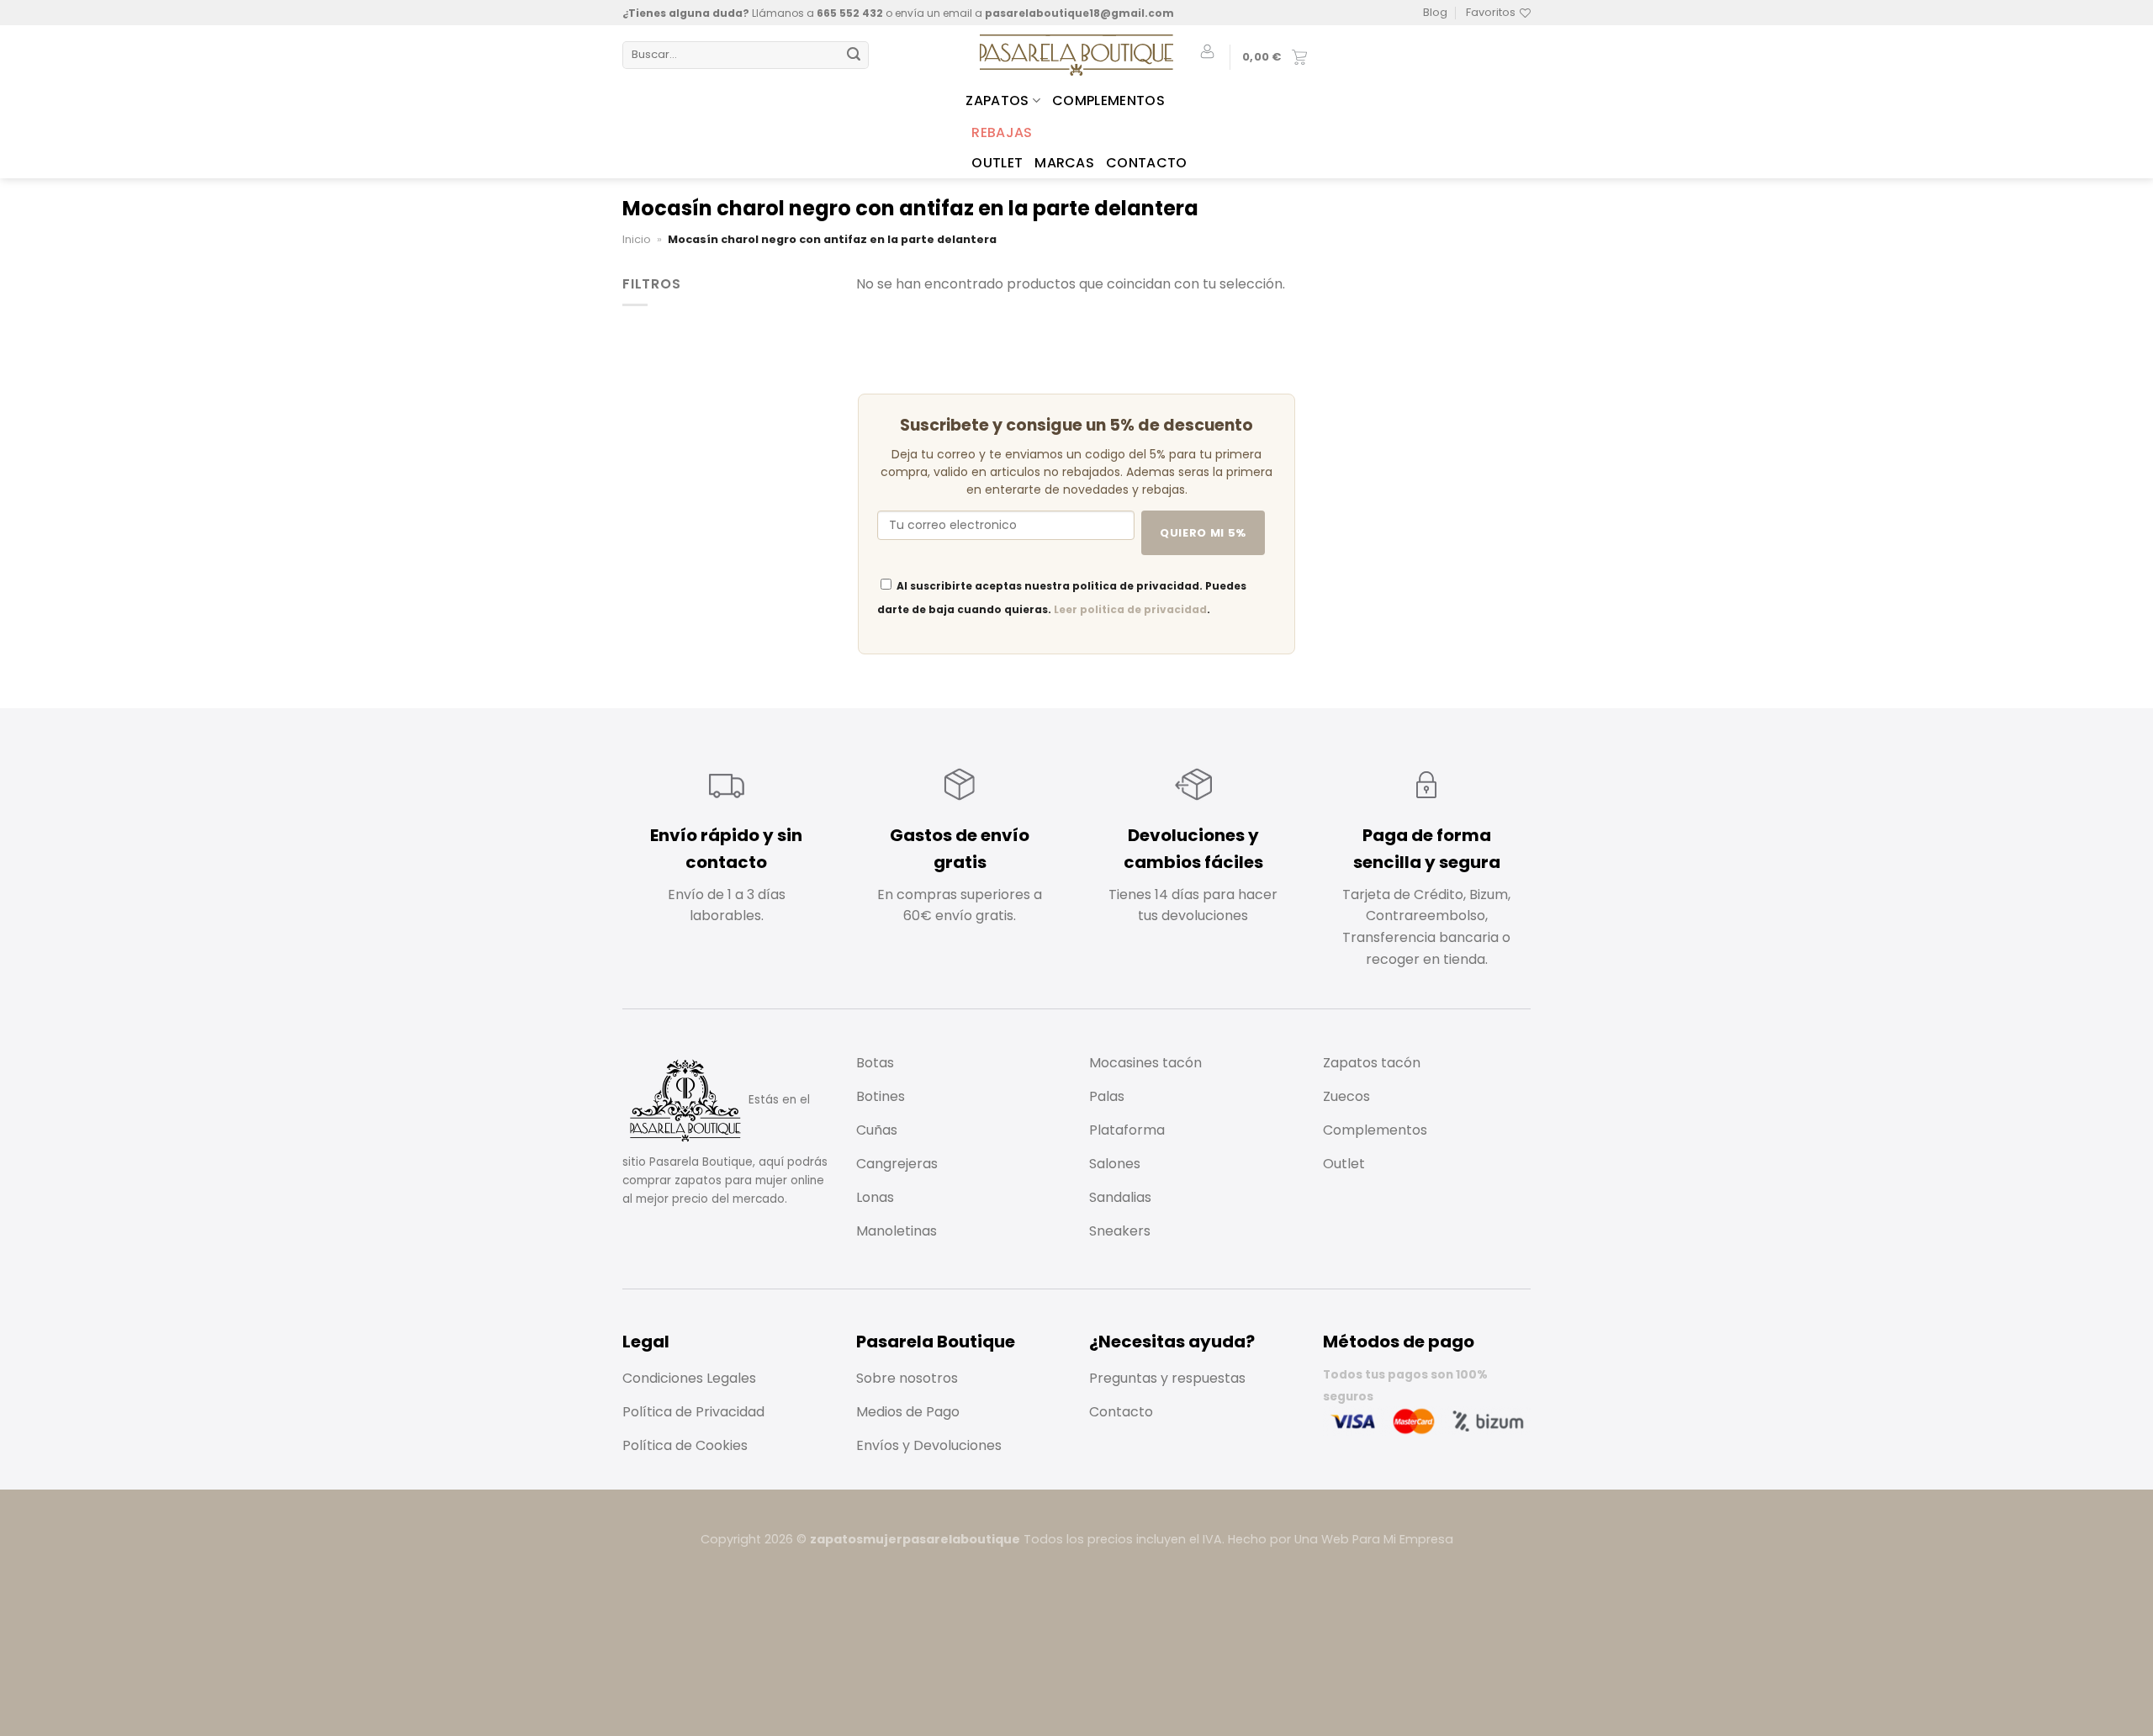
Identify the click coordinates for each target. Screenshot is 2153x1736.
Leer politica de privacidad (1130, 609)
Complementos (1108, 101)
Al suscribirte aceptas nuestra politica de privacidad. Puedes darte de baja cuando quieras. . (1062, 598)
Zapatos (997, 101)
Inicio (637, 239)
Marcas (1064, 163)
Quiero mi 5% (1203, 533)
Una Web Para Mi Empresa (1374, 1539)
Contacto (1147, 163)
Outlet (997, 163)
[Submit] (854, 56)
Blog (1435, 12)
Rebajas (1002, 132)
